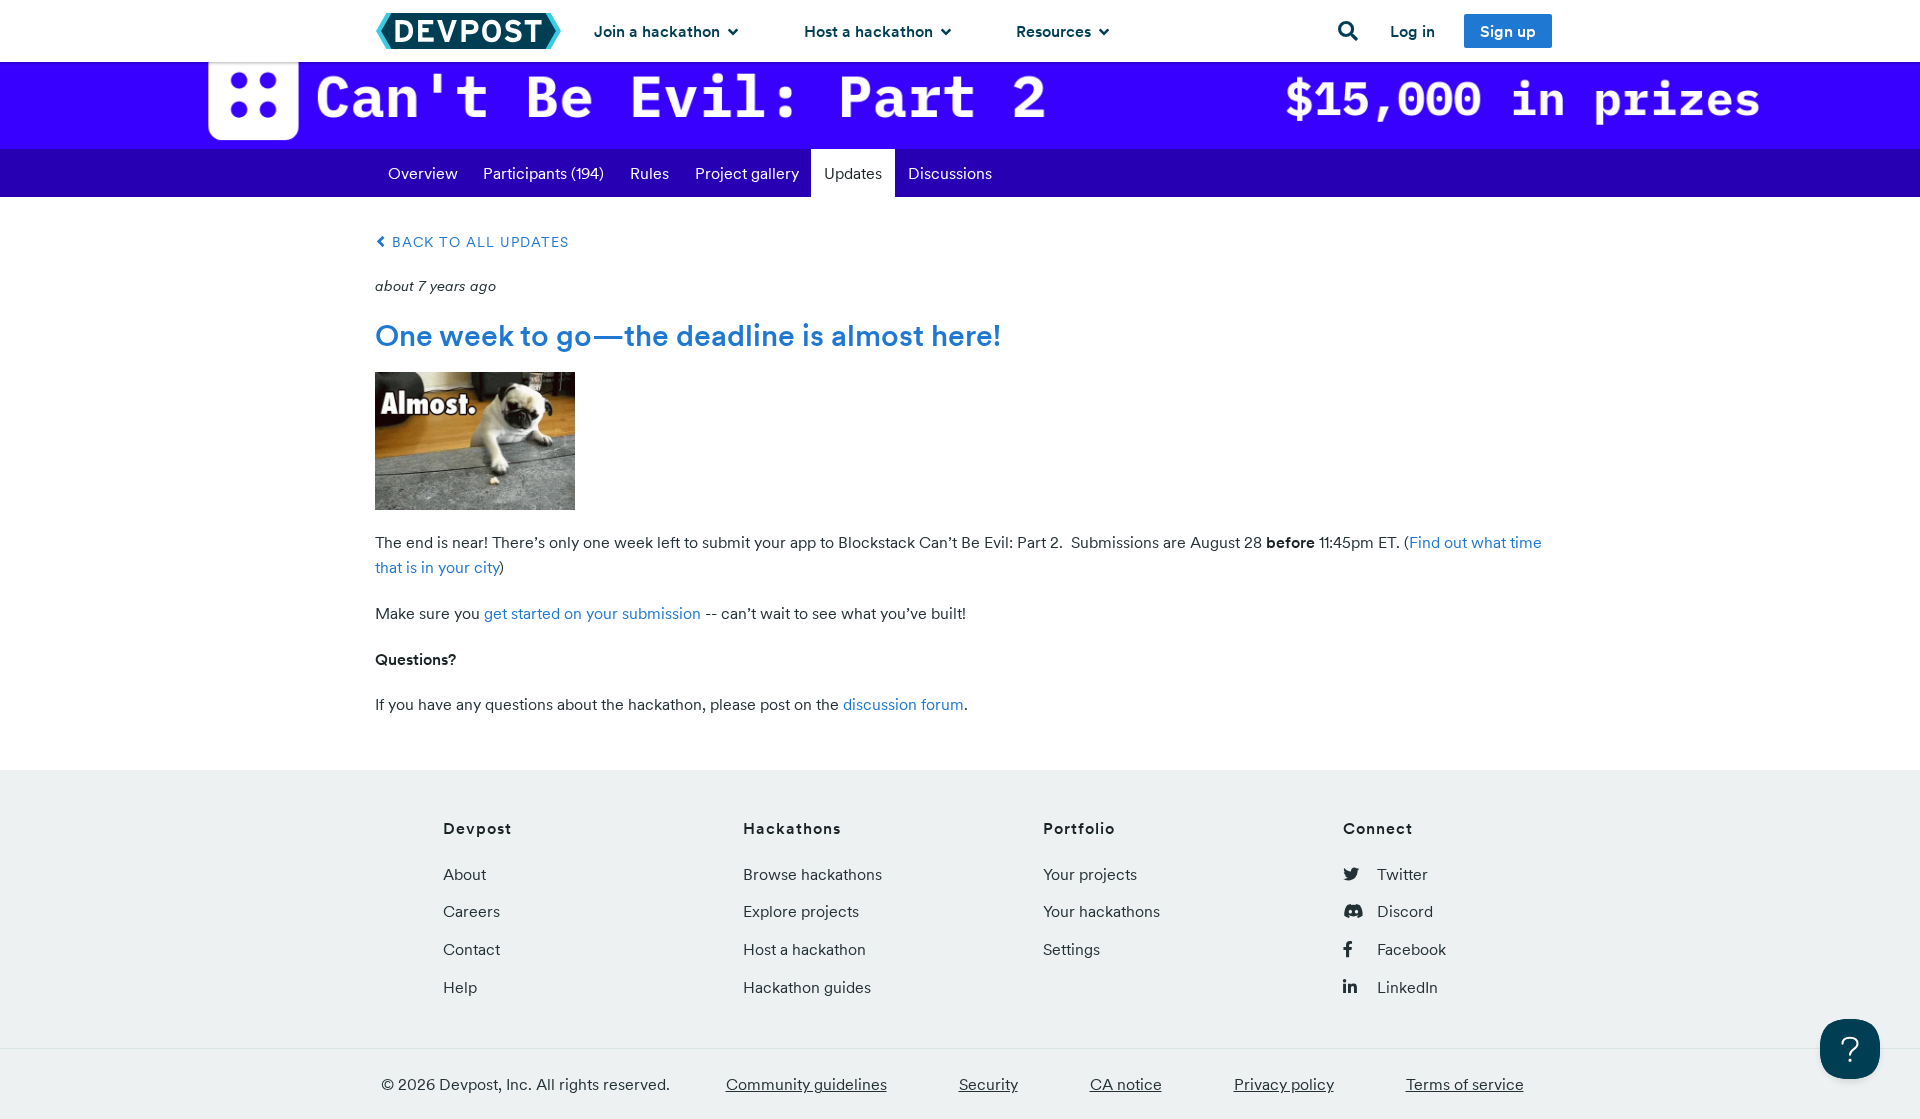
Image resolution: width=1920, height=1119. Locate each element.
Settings (1071, 949)
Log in (1412, 31)
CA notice (1126, 1084)
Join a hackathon (659, 31)
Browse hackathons (812, 874)
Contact (471, 949)
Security (988, 1084)
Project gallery (747, 173)
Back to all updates (478, 242)
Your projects (1090, 874)
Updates (853, 173)
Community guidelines (806, 1084)
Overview (423, 173)
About (464, 874)
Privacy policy (1284, 1084)
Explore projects (801, 911)
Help (460, 987)
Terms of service (1465, 1084)
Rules (649, 173)
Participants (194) (543, 173)
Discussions (950, 173)
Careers (471, 911)
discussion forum (903, 704)
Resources (1055, 31)
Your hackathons (1101, 911)
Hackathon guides (807, 987)
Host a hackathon (870, 31)
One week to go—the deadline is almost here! (688, 335)
